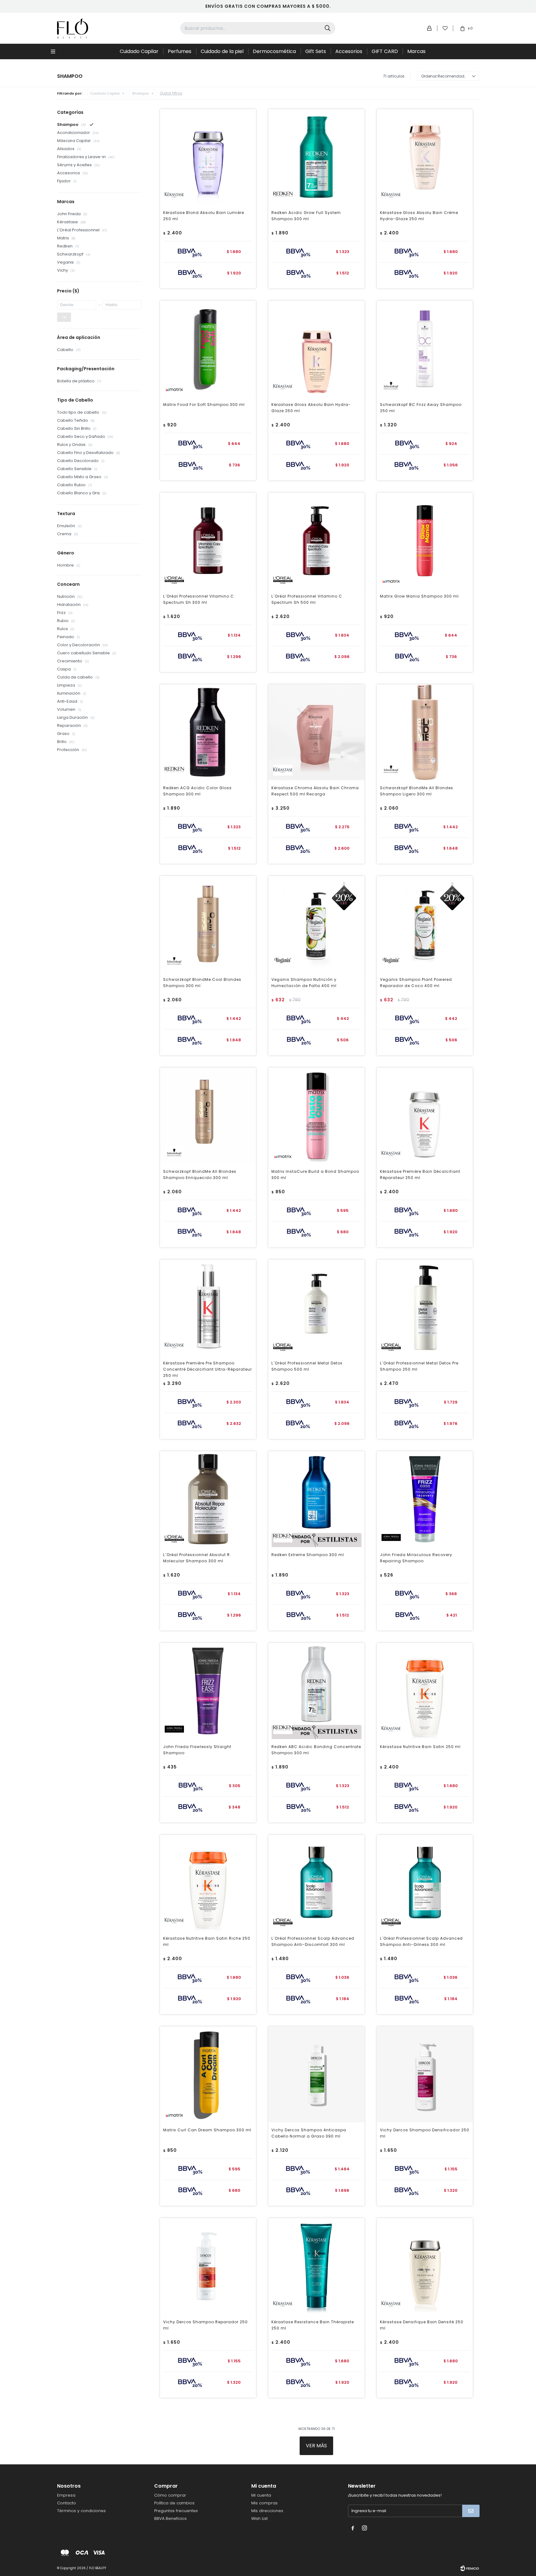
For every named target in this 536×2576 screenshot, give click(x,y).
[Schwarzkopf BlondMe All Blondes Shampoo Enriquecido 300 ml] (208, 1116)
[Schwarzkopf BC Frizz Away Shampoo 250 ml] (425, 349)
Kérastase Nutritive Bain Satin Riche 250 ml (207, 1941)
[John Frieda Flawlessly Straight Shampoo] (208, 1691)
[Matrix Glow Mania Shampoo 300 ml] (425, 541)
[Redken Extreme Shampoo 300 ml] (316, 1499)
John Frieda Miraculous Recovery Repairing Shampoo (416, 1558)
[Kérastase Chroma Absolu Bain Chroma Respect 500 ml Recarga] (316, 732)
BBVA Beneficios (170, 2518)
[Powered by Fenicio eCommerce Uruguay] (470, 2568)
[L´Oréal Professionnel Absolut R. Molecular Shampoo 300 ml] (208, 1499)
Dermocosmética (274, 51)
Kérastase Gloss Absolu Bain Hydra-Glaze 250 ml (311, 408)
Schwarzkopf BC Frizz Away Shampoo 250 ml (421, 408)
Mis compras (264, 2503)
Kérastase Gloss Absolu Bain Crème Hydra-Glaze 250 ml (419, 216)
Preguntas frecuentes (176, 2511)
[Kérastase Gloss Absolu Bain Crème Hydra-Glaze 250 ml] (425, 157)
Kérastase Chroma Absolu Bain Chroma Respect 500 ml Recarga (315, 791)
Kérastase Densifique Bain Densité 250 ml (422, 2325)
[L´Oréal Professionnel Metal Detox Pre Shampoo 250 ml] (425, 1308)
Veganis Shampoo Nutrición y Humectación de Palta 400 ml (304, 983)
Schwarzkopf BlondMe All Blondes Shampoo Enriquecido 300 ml (200, 1175)
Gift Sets (316, 51)
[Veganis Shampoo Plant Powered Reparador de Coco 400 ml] (425, 924)
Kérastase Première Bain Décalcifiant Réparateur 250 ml (420, 1175)
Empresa (66, 2495)
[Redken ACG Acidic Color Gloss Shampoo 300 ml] (208, 732)
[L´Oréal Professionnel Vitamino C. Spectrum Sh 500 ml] (316, 541)
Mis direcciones (267, 2511)
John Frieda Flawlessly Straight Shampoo (197, 1750)
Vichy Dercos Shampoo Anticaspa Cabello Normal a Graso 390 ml (309, 2133)
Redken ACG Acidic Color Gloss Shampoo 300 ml (197, 791)
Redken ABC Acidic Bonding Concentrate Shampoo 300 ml (316, 1750)
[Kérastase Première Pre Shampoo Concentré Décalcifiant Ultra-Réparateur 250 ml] (208, 1308)
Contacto (67, 2503)
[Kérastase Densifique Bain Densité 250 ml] (425, 2266)
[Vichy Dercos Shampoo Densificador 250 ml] (425, 2074)
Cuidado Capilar (139, 51)
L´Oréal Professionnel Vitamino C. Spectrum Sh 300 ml (199, 599)
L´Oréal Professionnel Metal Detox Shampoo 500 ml (307, 1366)
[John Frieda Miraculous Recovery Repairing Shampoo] (425, 1499)
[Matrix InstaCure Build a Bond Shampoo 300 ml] (316, 1116)
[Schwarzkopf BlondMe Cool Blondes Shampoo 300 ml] (208, 924)
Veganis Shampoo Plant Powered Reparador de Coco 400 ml (416, 983)
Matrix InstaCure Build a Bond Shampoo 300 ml (315, 1175)
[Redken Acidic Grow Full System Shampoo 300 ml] (316, 157)
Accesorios (349, 51)
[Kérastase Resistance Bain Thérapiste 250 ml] (316, 2266)
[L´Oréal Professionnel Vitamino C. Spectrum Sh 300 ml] (208, 541)
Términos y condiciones (81, 2511)
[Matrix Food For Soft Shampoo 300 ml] (208, 349)
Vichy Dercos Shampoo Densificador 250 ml (425, 2133)
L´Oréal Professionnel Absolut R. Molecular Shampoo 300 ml (197, 1558)
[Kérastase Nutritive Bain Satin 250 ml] (425, 1691)
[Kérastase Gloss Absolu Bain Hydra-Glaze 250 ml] (316, 349)
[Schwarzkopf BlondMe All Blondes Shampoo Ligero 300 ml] (425, 732)
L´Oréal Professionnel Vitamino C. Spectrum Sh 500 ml (307, 599)
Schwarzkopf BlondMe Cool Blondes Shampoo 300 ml (202, 983)
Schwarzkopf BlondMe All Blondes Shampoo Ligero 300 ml (417, 791)
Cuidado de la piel (222, 51)
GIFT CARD (385, 51)
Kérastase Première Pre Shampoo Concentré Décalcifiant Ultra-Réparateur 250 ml (208, 1369)
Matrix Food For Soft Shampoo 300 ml (204, 405)
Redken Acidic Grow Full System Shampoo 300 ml (306, 216)
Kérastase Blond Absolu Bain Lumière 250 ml (204, 216)
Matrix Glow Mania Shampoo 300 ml (419, 596)
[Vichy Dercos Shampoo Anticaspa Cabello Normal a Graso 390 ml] (316, 2074)
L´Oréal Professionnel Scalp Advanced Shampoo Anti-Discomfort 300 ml (313, 1941)
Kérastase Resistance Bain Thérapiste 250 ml (313, 2325)
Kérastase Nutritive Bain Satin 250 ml (420, 1747)
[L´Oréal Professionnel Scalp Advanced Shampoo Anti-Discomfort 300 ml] (316, 1883)
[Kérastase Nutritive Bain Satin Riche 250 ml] (208, 1883)
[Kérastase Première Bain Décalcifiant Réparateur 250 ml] (425, 1116)
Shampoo (141, 93)
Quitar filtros (171, 93)
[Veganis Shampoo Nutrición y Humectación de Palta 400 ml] (316, 924)
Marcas (416, 51)
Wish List (259, 2518)
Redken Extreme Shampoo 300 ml (308, 1555)
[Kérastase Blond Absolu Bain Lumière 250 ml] (208, 157)
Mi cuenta (261, 2495)
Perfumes (180, 51)
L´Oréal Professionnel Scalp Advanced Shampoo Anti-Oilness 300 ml (421, 1941)
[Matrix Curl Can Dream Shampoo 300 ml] (208, 2074)
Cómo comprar (170, 2495)
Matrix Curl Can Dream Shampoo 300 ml (207, 2130)
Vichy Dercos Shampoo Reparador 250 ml (205, 2325)
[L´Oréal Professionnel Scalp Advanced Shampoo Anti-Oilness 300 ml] (425, 1883)
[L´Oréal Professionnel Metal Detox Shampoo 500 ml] (316, 1308)
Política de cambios (174, 2503)
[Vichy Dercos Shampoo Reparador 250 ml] (208, 2266)
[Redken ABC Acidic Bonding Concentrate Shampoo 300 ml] (316, 1691)
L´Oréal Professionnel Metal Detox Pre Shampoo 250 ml (419, 1366)
